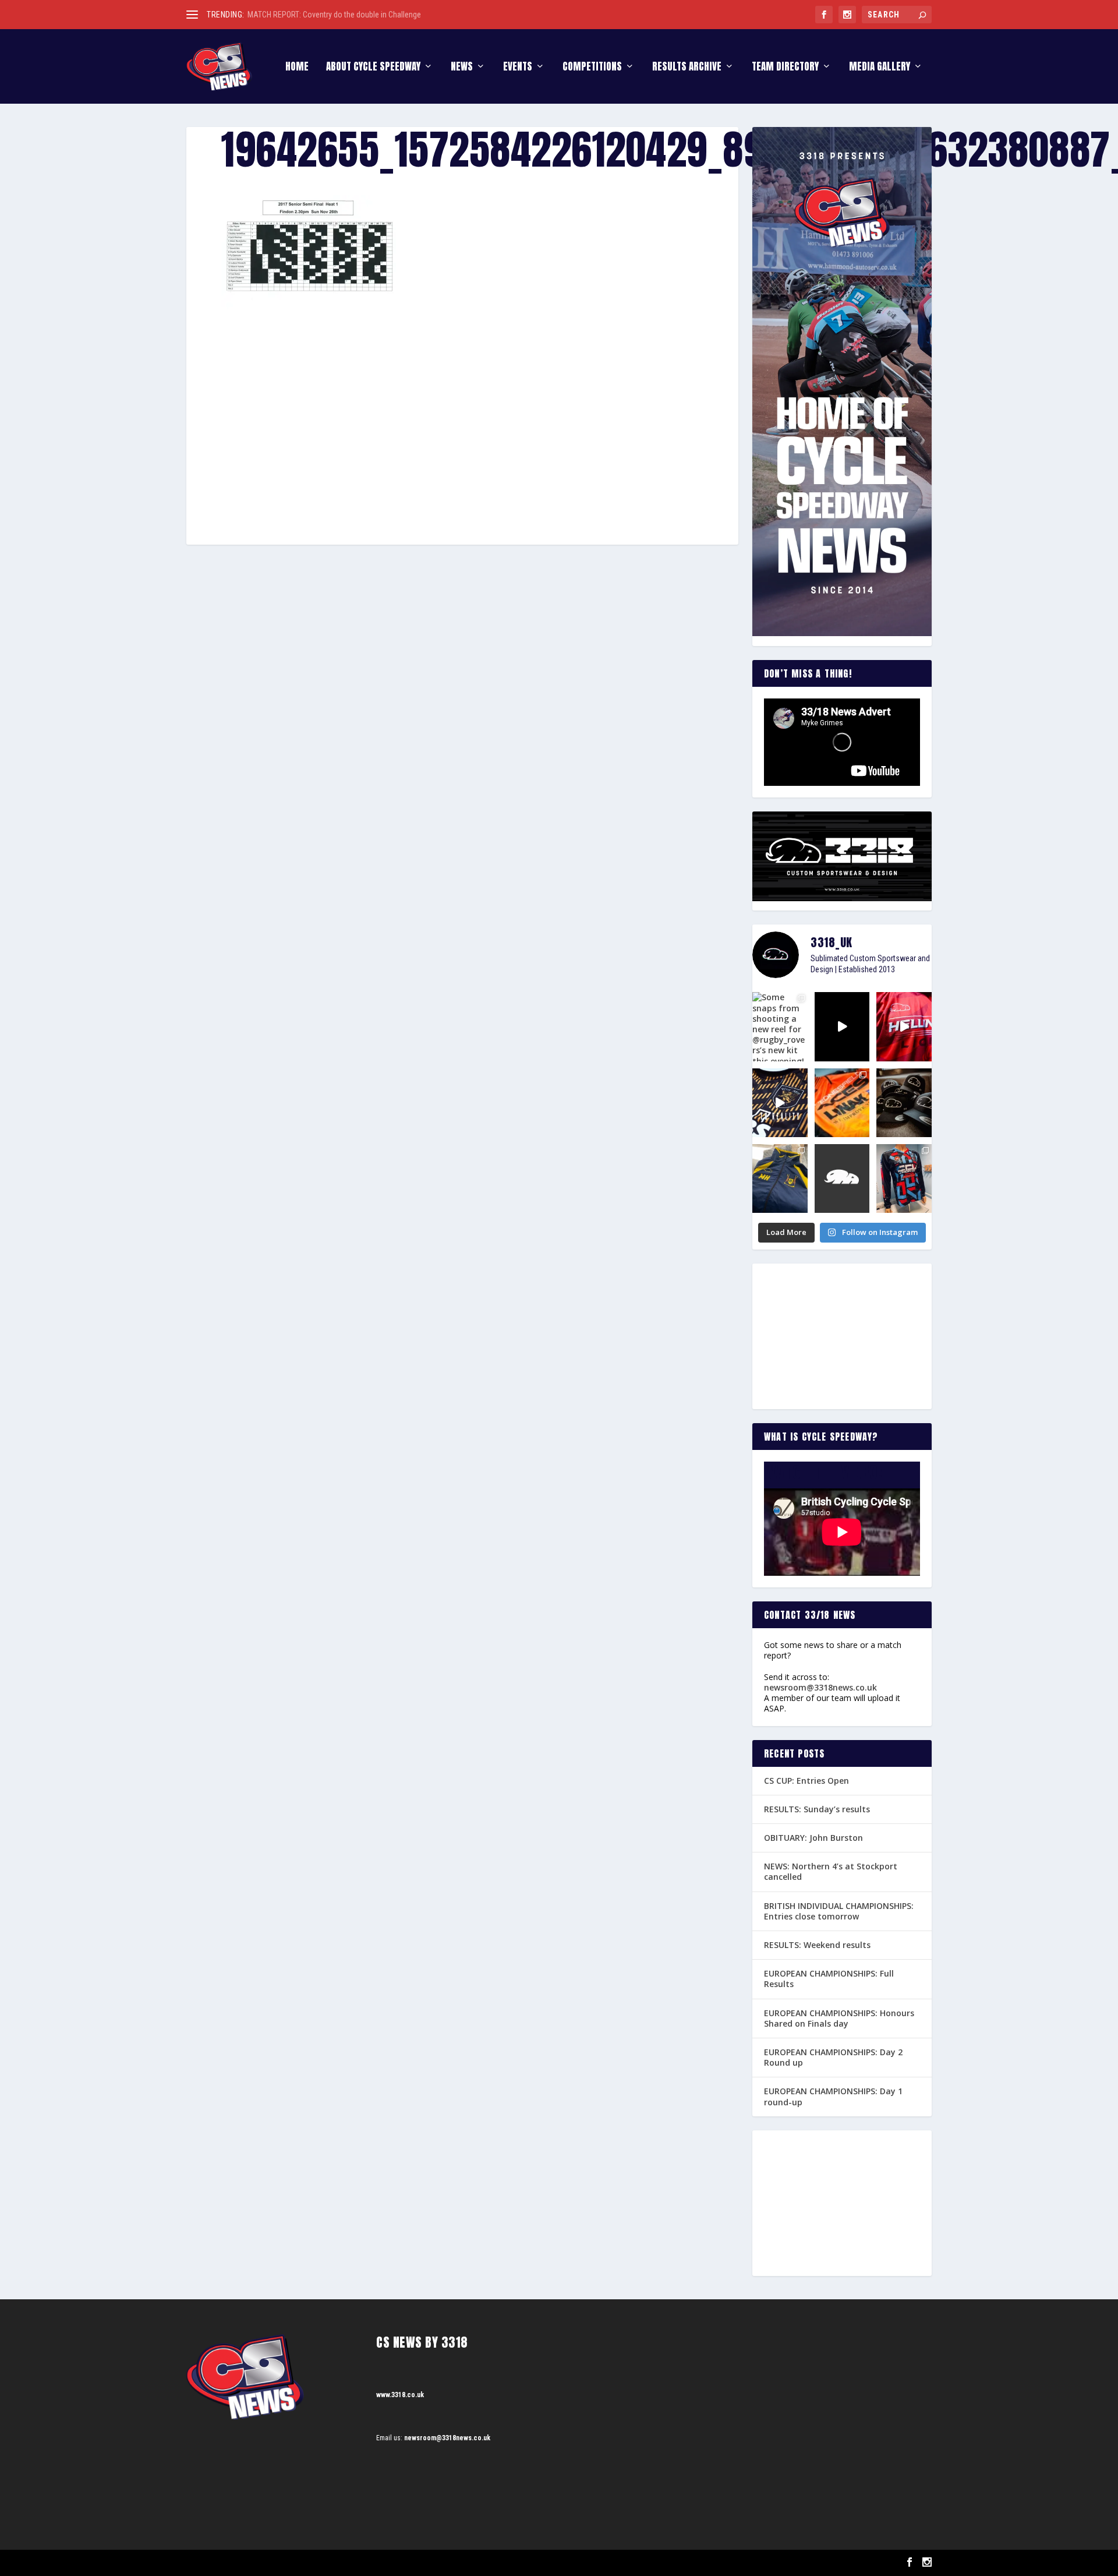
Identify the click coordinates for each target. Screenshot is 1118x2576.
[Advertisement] (462, 405)
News (462, 68)
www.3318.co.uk (400, 2395)
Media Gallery (880, 68)
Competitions (592, 68)
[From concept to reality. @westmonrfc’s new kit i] (780, 1103)
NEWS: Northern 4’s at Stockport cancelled (831, 1871)
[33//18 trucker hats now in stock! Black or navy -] (904, 1103)
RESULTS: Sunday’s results (817, 1809)
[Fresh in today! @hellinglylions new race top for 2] (904, 1026)
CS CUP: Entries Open (806, 1781)
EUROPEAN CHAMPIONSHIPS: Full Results (829, 1979)
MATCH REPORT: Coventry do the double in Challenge (334, 15)
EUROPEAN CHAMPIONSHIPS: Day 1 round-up (833, 2096)
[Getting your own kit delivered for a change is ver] (904, 1178)
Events (518, 68)
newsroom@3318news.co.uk (820, 1687)
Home (297, 68)
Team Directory (785, 68)
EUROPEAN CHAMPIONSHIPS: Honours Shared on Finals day (839, 2018)
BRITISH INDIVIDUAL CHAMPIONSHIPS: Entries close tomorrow (839, 1911)
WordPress (321, 2563)
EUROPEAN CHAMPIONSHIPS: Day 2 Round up (833, 2057)
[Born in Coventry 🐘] (842, 1178)
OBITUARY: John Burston (813, 1838)
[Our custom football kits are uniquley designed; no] (842, 1026)
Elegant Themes (245, 2563)
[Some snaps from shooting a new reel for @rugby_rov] (780, 1026)
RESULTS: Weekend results (817, 1945)
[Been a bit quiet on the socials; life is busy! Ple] (780, 1178)
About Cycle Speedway (373, 68)
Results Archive (687, 68)
